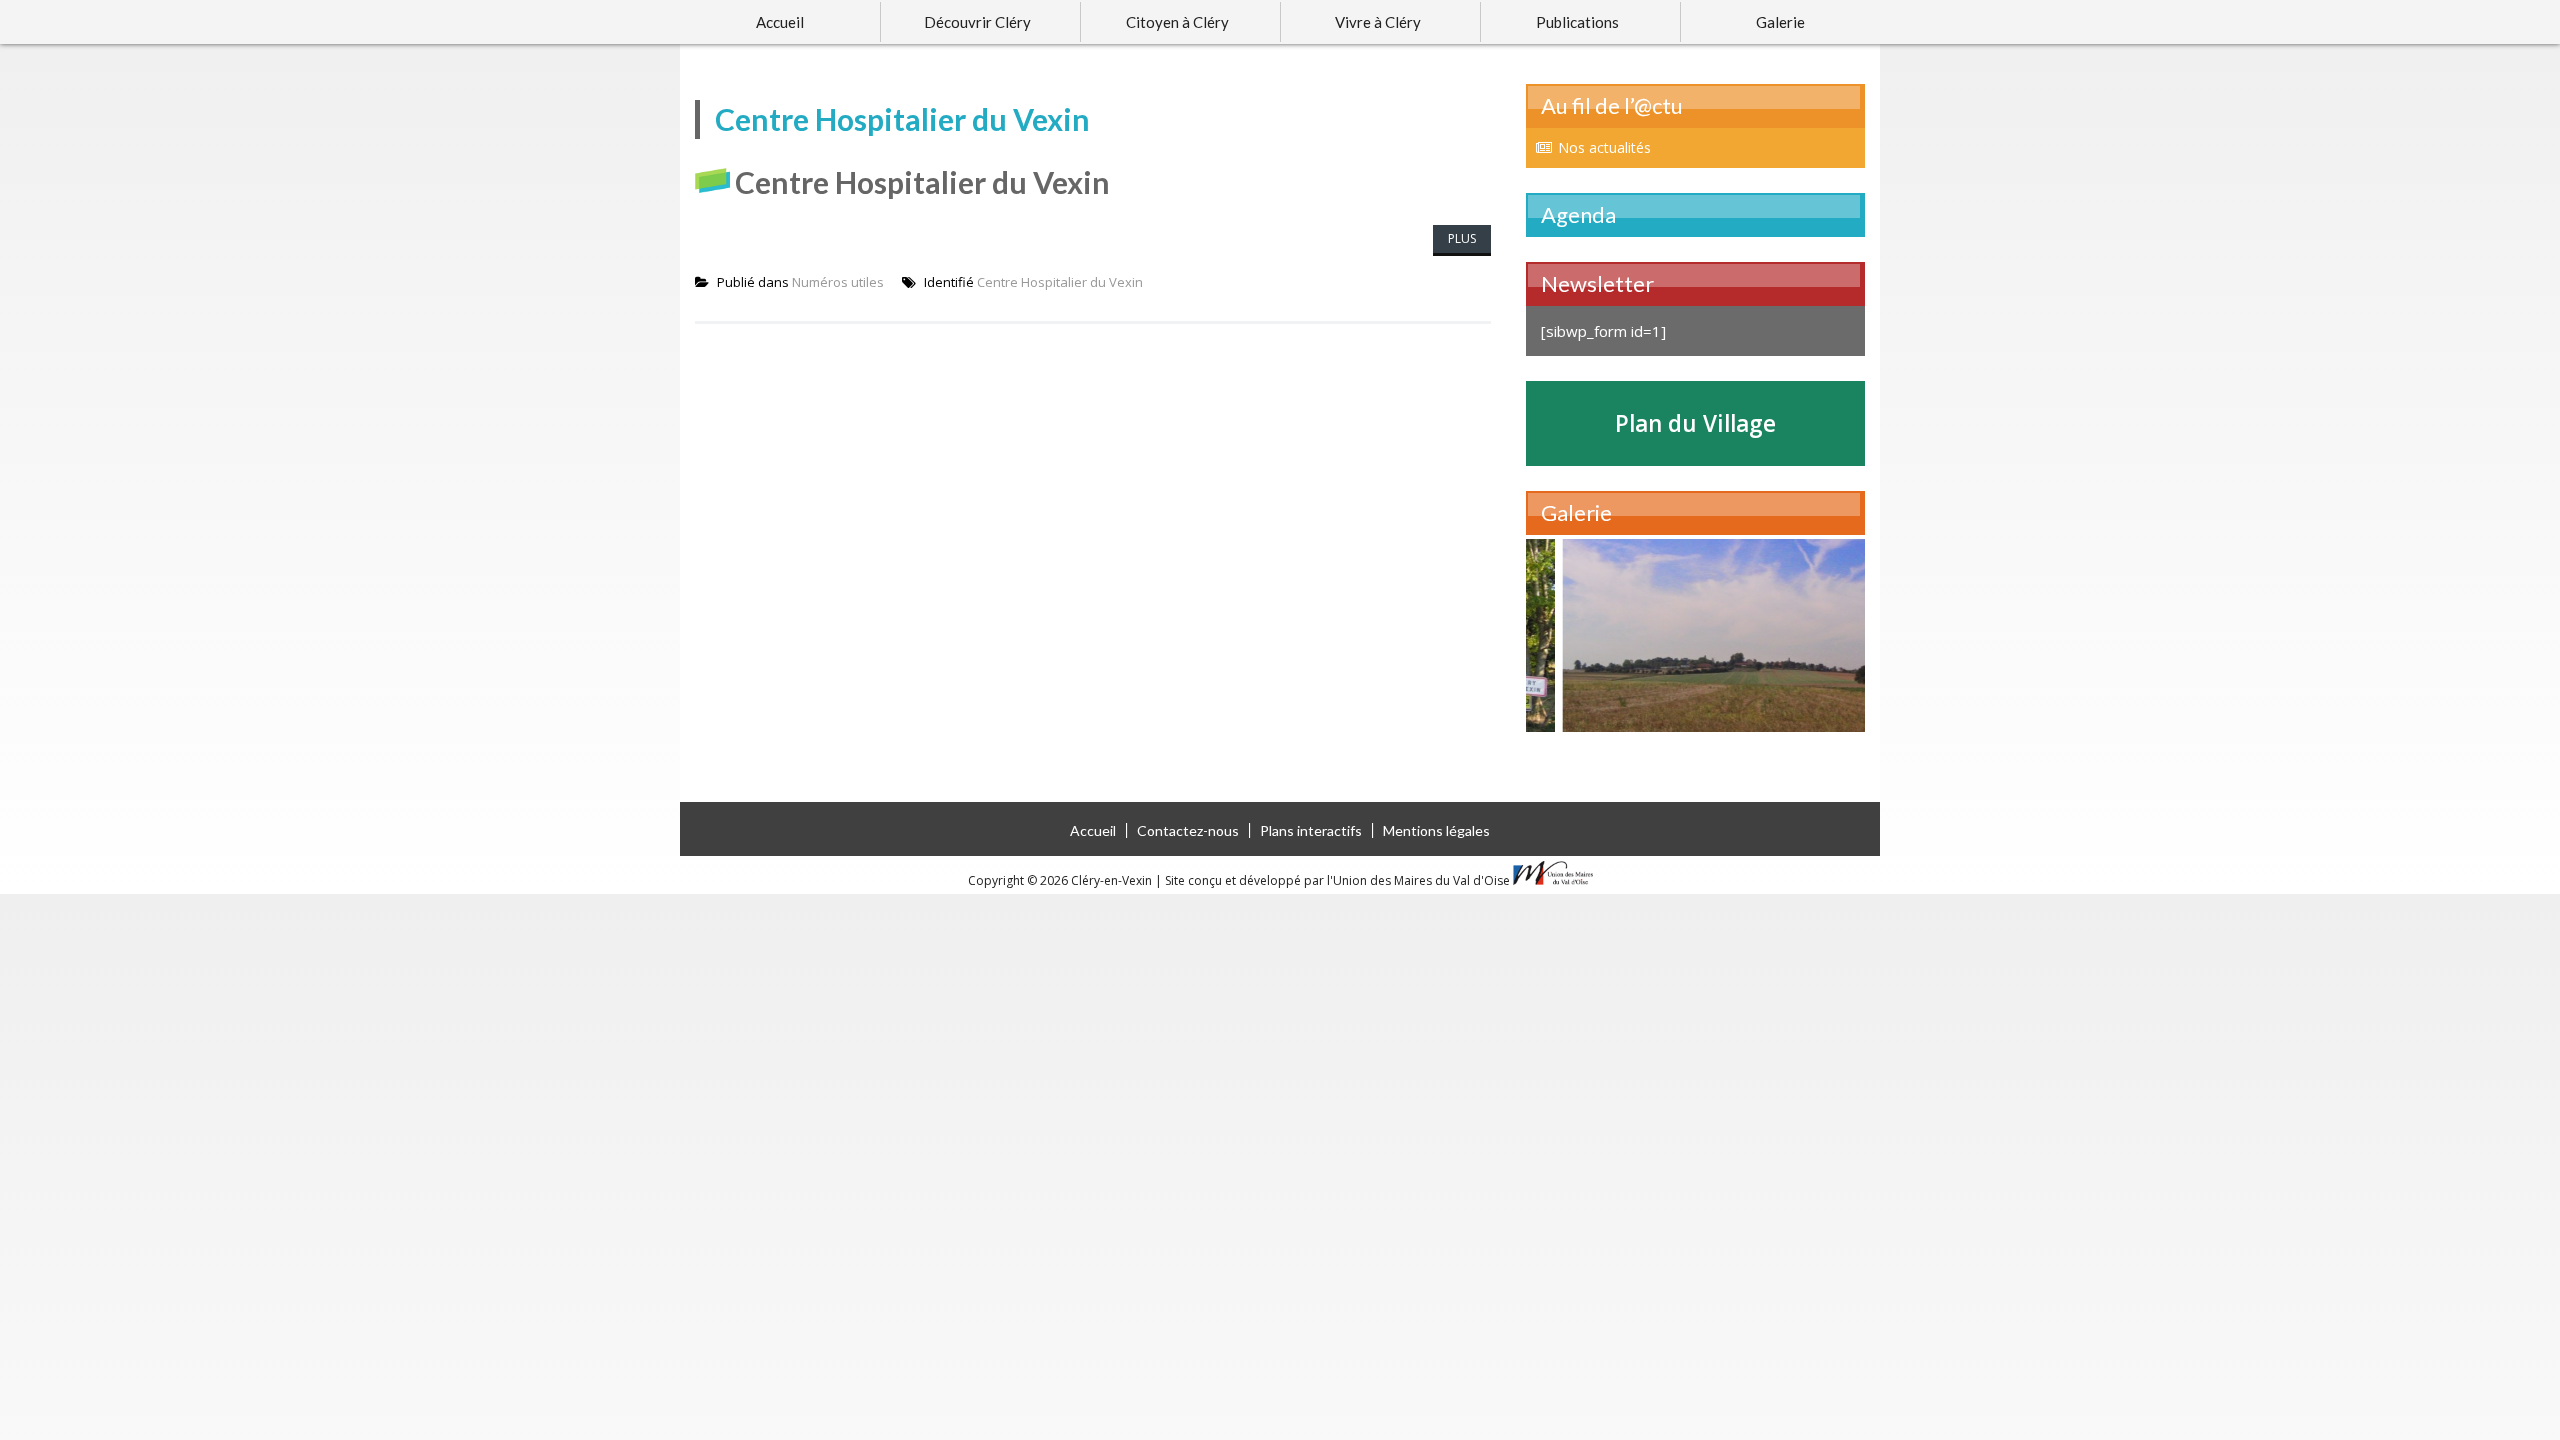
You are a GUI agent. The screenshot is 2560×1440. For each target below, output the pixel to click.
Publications (1577, 22)
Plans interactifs (1311, 830)
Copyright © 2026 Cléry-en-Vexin (1061, 880)
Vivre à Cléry (1378, 22)
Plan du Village (1695, 423)
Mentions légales (1436, 830)
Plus (1462, 238)
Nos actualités (1604, 147)
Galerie (1780, 22)
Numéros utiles (838, 282)
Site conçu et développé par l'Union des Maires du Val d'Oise (1337, 880)
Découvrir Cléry (977, 22)
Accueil (780, 22)
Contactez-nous (1188, 830)
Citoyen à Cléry (1177, 22)
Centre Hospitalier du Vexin (922, 182)
